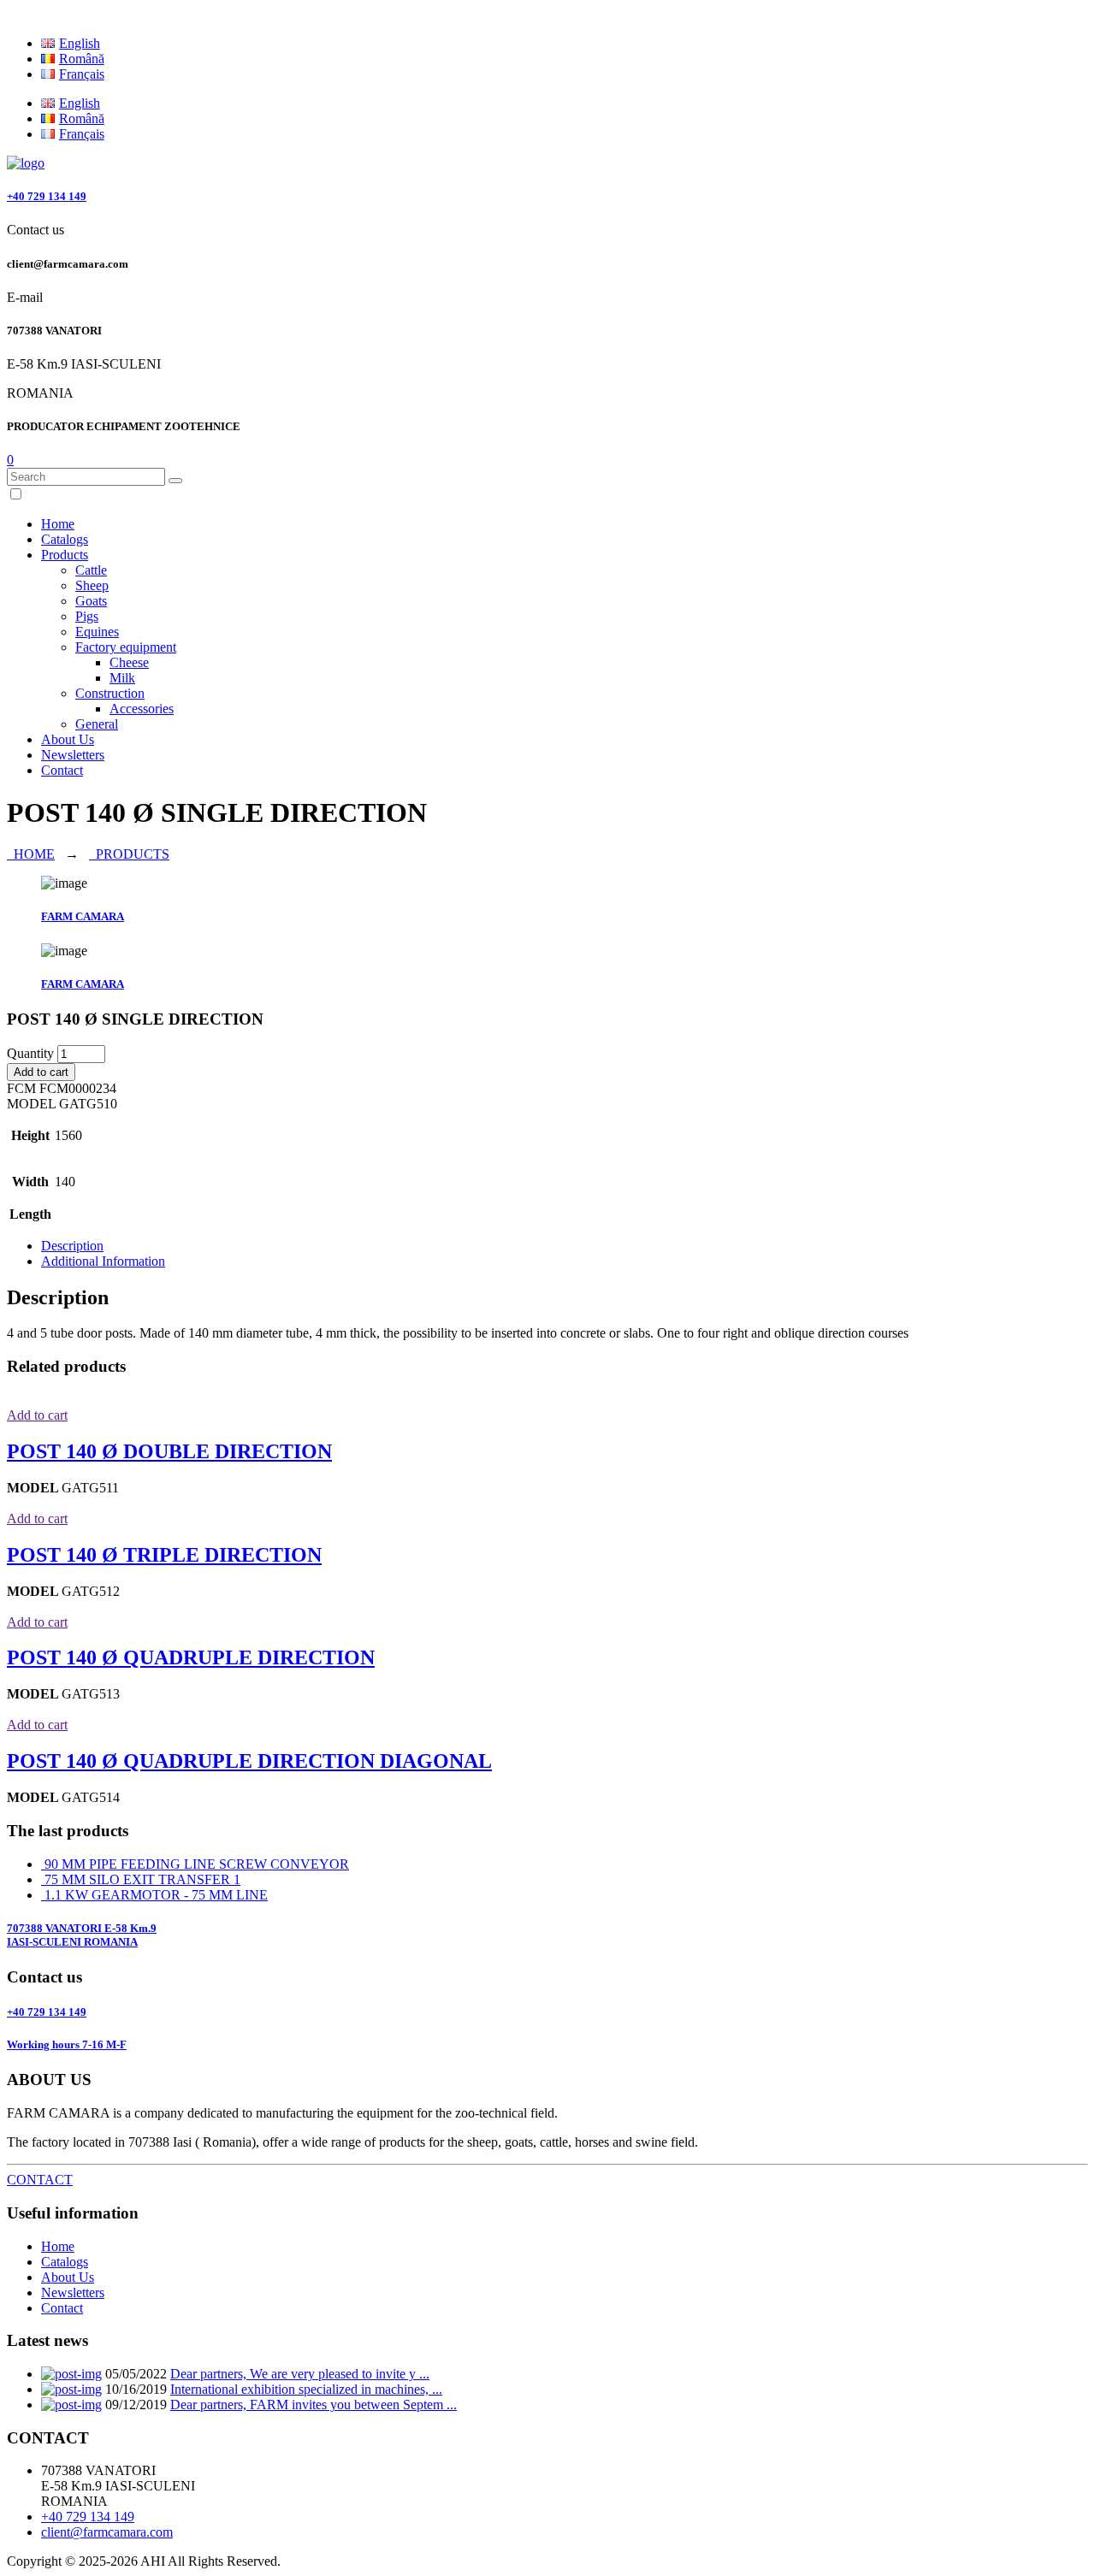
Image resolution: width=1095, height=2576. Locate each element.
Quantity (30, 1053)
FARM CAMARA (83, 916)
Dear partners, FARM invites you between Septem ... (314, 2405)
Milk (122, 678)
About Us (68, 739)
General (97, 724)
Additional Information (103, 1261)
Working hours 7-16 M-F (67, 2044)
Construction (110, 693)
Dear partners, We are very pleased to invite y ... (300, 2374)
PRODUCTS (129, 854)
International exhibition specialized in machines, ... (306, 2389)
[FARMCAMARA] (26, 163)
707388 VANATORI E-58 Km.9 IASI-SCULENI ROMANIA (82, 1935)
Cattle (91, 570)
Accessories (142, 709)
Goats (91, 601)
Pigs (87, 616)
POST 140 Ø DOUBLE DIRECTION (169, 1451)
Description (72, 1246)
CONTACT (40, 2180)
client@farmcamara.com (107, 2532)
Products (65, 555)
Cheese (129, 662)
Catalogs (65, 539)
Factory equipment (126, 647)
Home (58, 524)
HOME (31, 854)
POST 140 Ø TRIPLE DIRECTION (164, 1555)
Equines (97, 632)
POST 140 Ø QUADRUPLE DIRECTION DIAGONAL (249, 1761)
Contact (62, 770)
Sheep (92, 585)
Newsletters (73, 755)
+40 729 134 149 (47, 196)
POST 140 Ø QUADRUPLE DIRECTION (191, 1657)
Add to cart (41, 1072)
